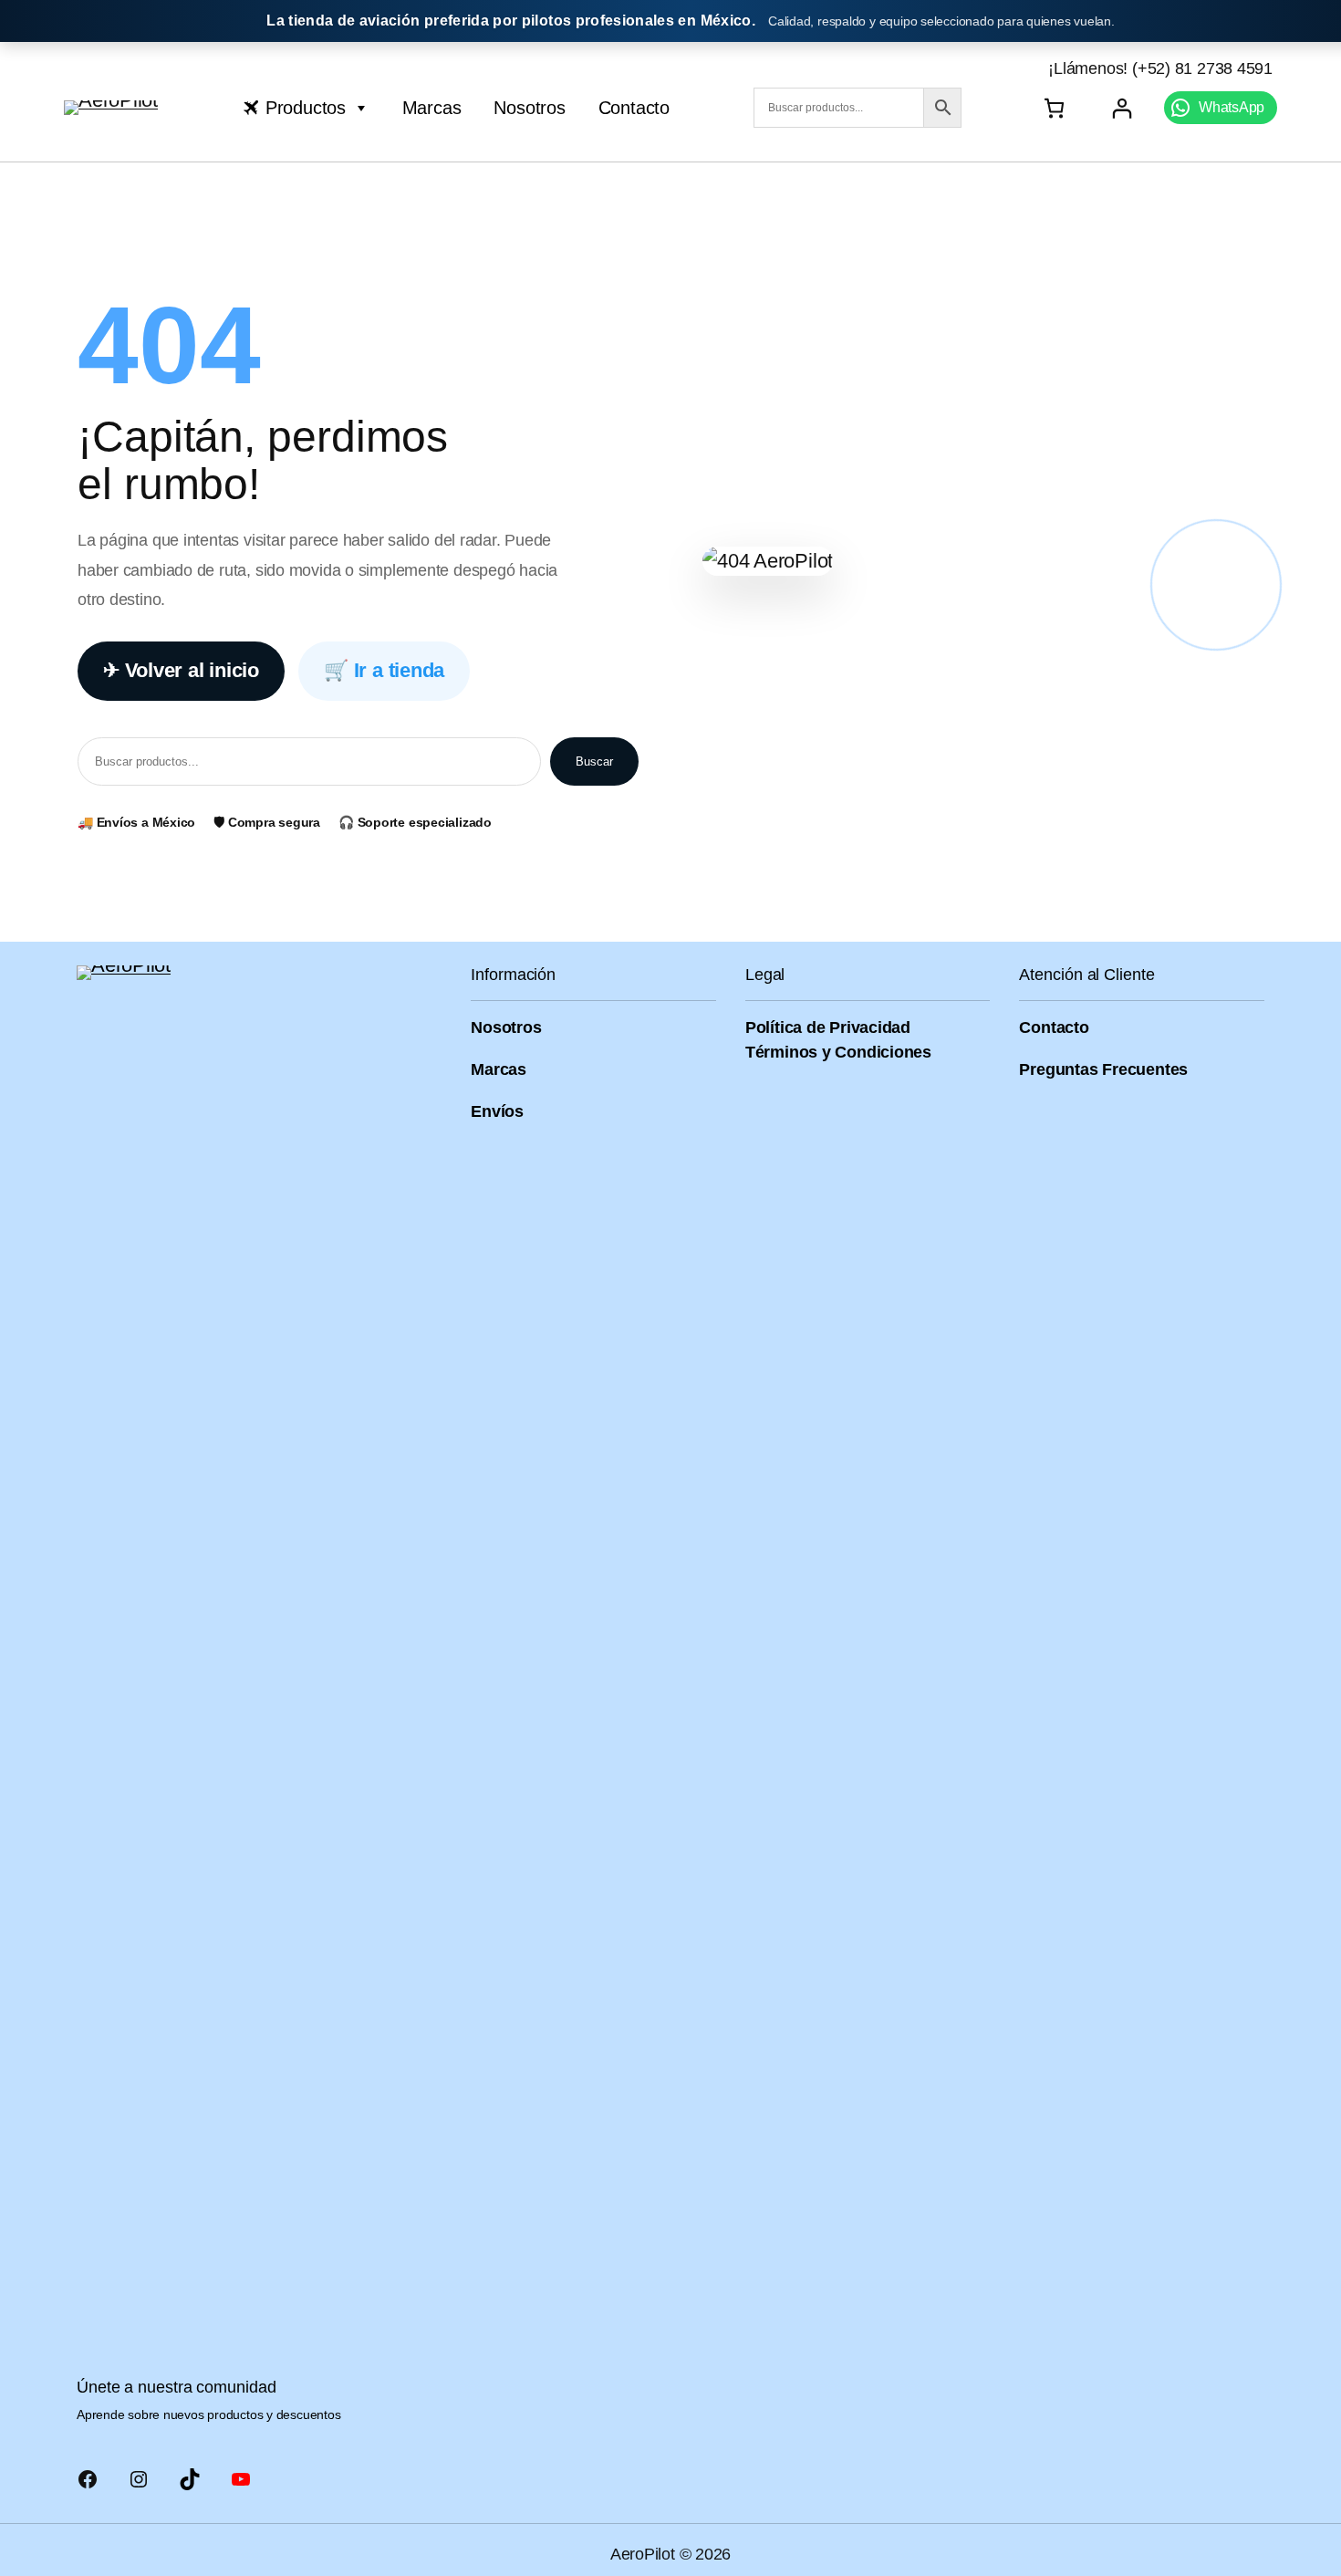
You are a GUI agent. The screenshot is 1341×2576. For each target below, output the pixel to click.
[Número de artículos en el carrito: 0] (1054, 108)
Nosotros (529, 108)
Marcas (432, 108)
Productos (306, 108)
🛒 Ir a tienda (384, 670)
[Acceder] (1122, 108)
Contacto (634, 108)
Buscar (594, 761)
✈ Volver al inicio (181, 670)
